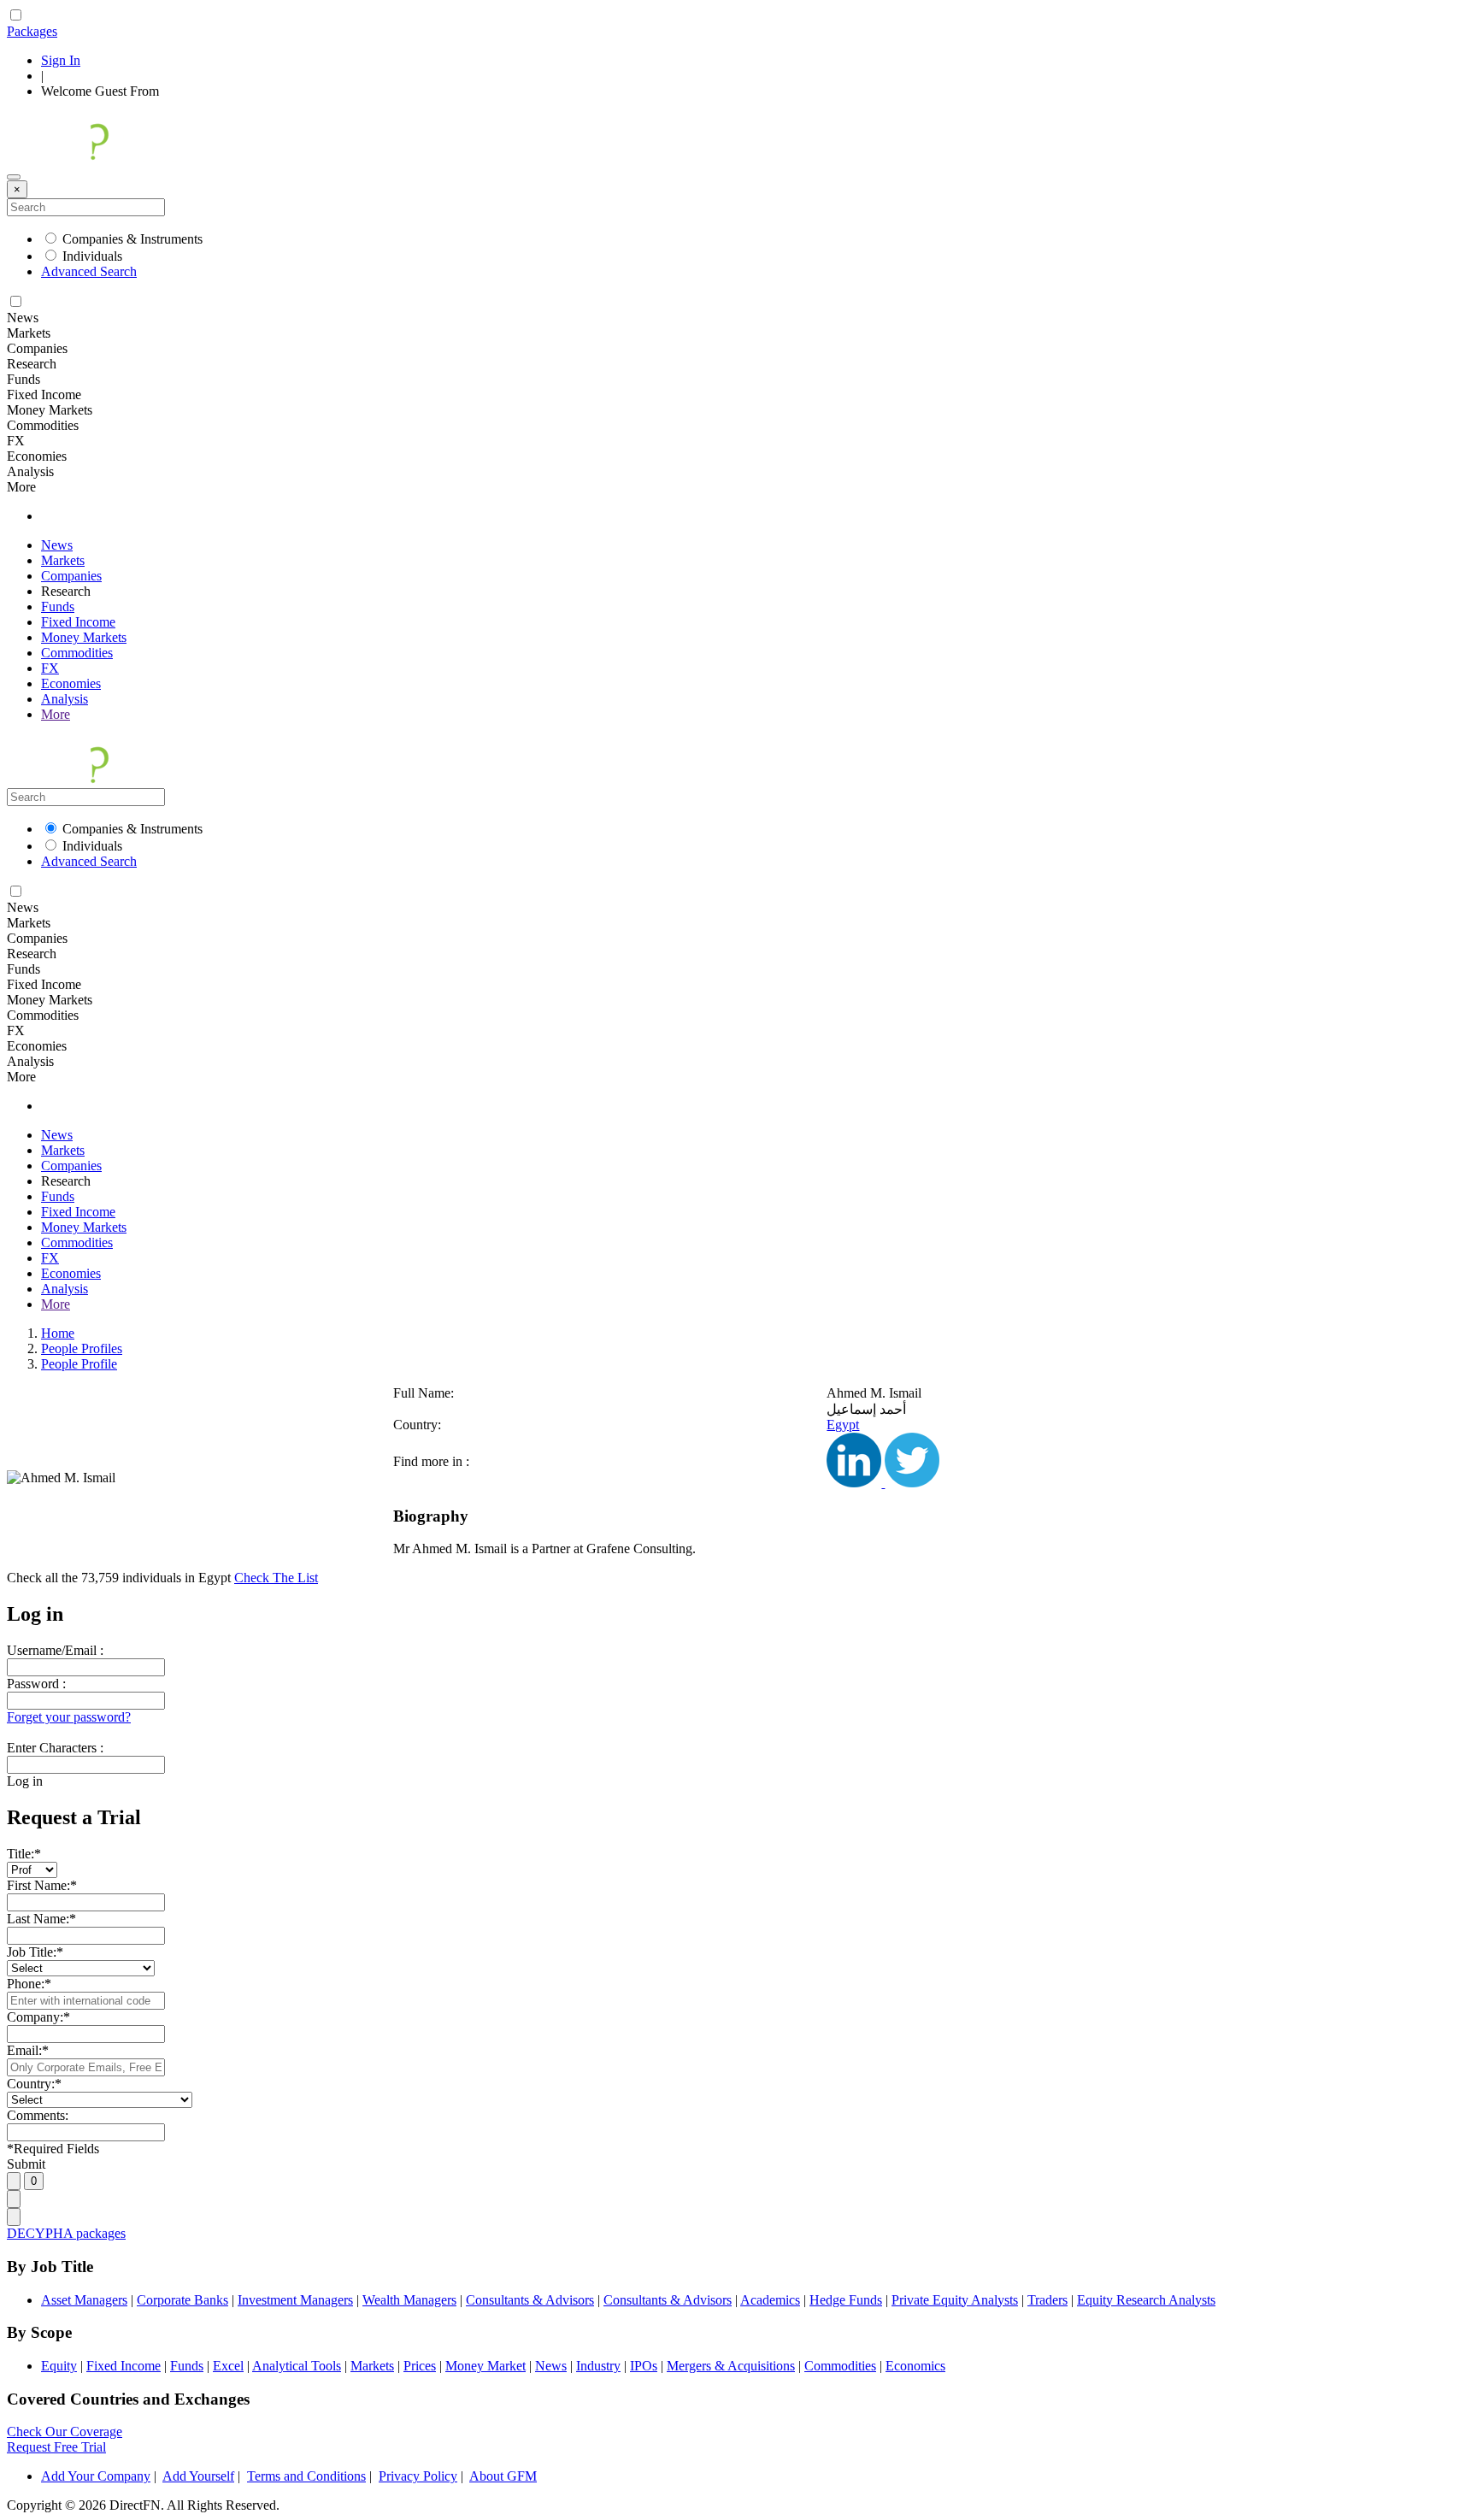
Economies (71, 683)
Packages (32, 31)
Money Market (485, 2366)
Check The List (276, 1578)
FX (50, 668)
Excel (228, 2366)
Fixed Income (78, 622)
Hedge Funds (846, 2300)
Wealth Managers (409, 2300)
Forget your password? (69, 1717)
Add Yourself (198, 2476)
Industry (598, 2366)
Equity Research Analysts (1146, 2300)
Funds (58, 606)
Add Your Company (96, 2476)
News (57, 545)
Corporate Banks (182, 2300)
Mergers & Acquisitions (731, 2366)
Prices (420, 2366)
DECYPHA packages (66, 2233)
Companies (71, 576)
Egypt (843, 1425)
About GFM (503, 2476)
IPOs (644, 2366)
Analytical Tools (297, 2366)
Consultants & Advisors (530, 2300)
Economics (915, 2366)
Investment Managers (295, 2300)
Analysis (65, 699)
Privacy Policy (418, 2476)
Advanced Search (89, 271)
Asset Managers (84, 2300)
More (56, 714)
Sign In (61, 60)
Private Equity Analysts (955, 2300)
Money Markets (84, 637)
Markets (63, 560)
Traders (1047, 2300)
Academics (770, 2300)
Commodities (77, 653)
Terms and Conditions (306, 2476)
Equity (59, 2366)
